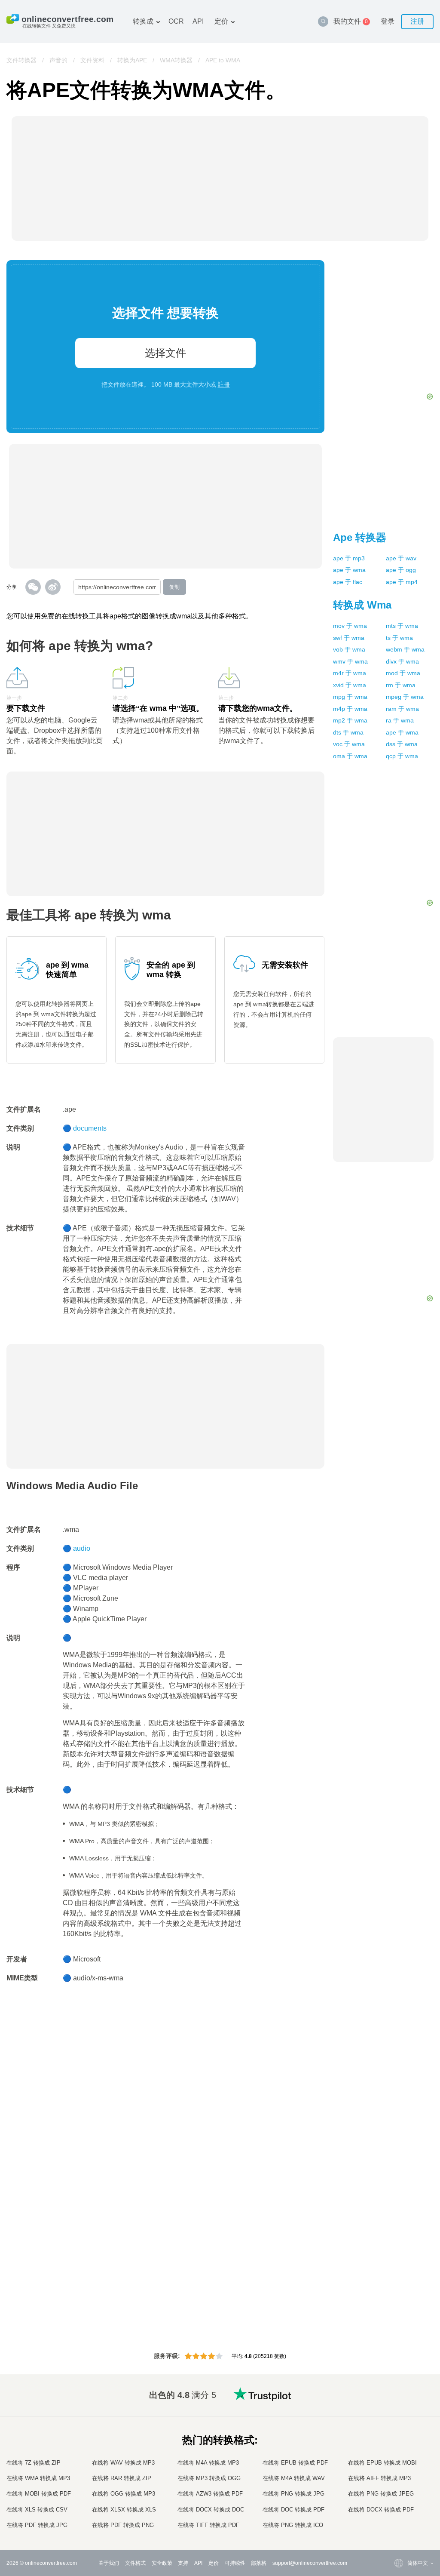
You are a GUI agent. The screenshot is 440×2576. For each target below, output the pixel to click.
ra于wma (400, 720)
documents (90, 1128)
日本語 (398, 2458)
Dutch (397, 2491)
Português (402, 2483)
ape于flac (348, 582)
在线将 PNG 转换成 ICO (293, 2525)
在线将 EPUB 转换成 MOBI (382, 2463)
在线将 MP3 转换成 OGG (209, 2478)
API (198, 21)
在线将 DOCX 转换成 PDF (381, 2510)
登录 (388, 21)
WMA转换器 (176, 60)
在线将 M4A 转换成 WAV (294, 2478)
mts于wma (402, 626)
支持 (183, 2563)
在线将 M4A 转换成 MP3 (208, 2463)
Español (400, 2432)
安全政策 (162, 2563)
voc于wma (349, 744)
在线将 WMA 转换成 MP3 (38, 2478)
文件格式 (135, 2563)
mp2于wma (350, 720)
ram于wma (402, 709)
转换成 (143, 21)
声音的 (58, 60)
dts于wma (348, 732)
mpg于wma (350, 697)
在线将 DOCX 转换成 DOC (211, 2510)
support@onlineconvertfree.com (310, 2563)
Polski (397, 2525)
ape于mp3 (349, 558)
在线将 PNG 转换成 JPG (293, 2494)
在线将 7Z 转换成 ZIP (34, 2463)
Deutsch (400, 2441)
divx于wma (402, 661)
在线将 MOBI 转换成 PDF (39, 2494)
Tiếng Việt (402, 2475)
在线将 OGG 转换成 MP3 (124, 2494)
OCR (176, 21)
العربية (397, 2424)
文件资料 (92, 60)
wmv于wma (350, 661)
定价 (221, 21)
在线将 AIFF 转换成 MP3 (379, 2478)
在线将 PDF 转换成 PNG (123, 2525)
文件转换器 (21, 60)
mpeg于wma (405, 697)
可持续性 (235, 2563)
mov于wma (350, 626)
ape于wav (401, 558)
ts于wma (399, 638)
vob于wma (349, 649)
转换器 (360, 537)
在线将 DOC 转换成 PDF (293, 2510)
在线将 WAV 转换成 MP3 (123, 2463)
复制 (174, 587)
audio (82, 1548)
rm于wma (401, 685)
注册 (417, 21)
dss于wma (402, 744)
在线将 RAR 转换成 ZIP (122, 2478)
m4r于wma (350, 673)
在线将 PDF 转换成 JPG (37, 2525)
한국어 (398, 2517)
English (399, 2407)
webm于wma (405, 649)
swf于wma (349, 638)
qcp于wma (402, 756)
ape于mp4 (402, 582)
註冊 (224, 384)
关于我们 (109, 2563)
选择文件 (165, 353)
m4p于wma (350, 709)
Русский (400, 2415)
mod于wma (403, 673)
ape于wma (349, 570)
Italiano (399, 2466)
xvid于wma (350, 685)
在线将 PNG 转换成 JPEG (381, 2494)
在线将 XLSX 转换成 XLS (124, 2510)
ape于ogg (401, 570)
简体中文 (400, 2509)
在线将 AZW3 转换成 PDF (210, 2494)
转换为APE (132, 60)
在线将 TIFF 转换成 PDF (208, 2525)
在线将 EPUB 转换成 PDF (295, 2463)
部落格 (259, 2563)
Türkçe (398, 2500)
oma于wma (350, 756)
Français (400, 2449)
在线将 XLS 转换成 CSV (37, 2510)
